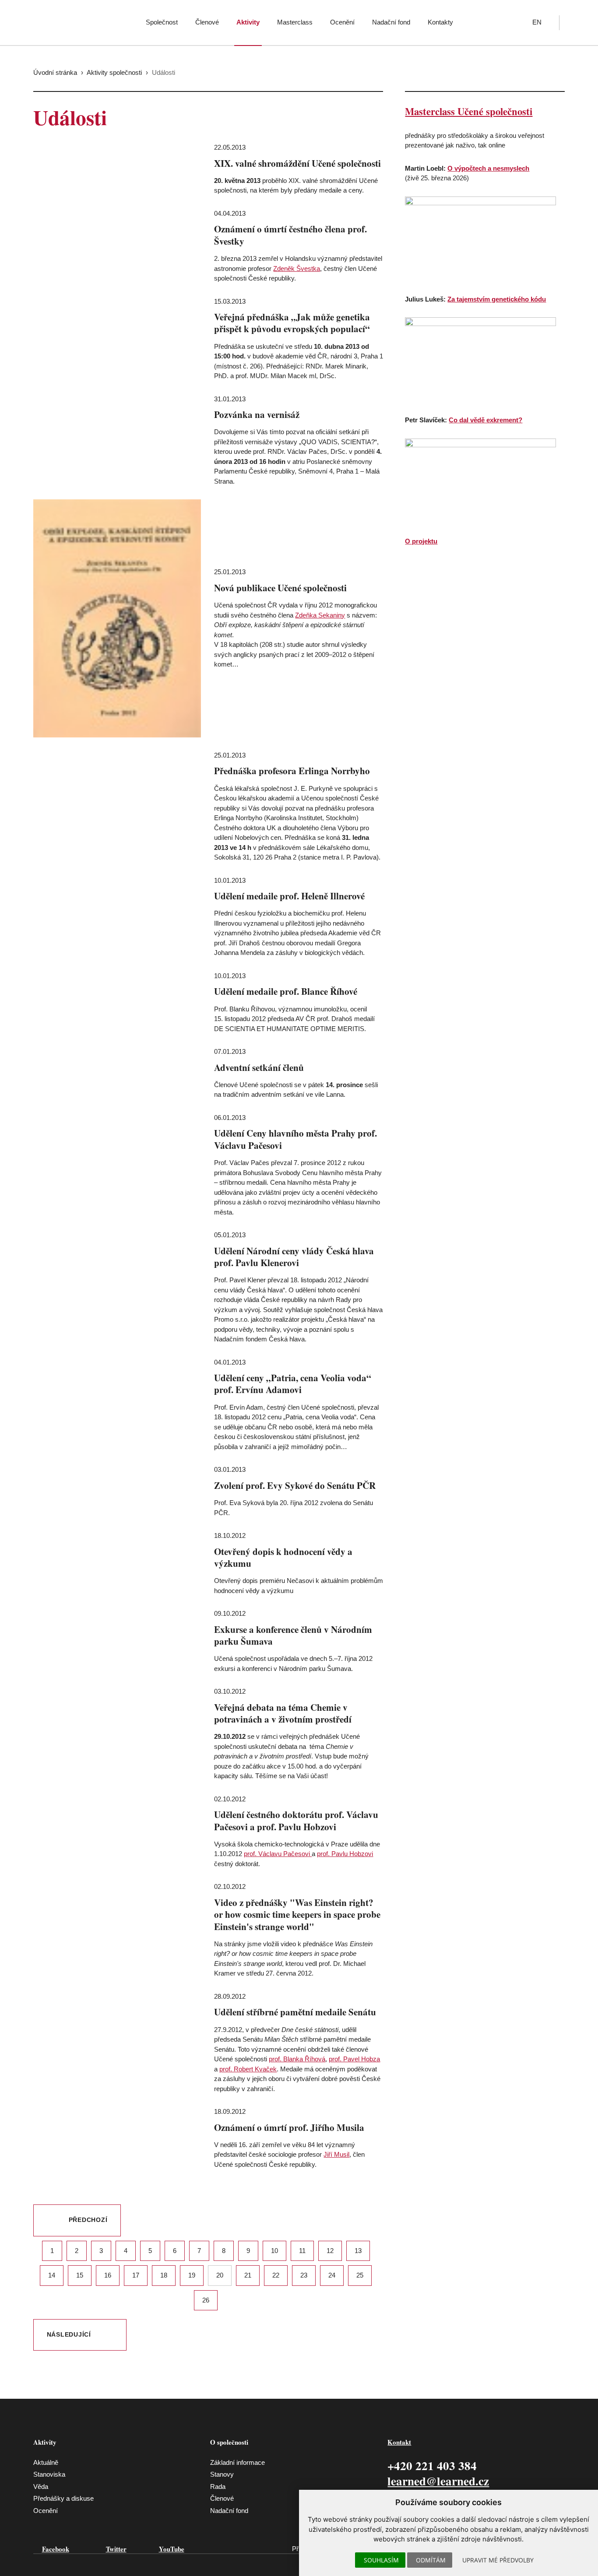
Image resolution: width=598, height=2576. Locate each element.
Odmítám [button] (431, 2560)
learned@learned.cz (438, 2481)
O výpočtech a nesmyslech (488, 168)
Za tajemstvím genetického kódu (497, 299)
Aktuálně (46, 2462)
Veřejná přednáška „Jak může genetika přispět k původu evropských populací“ (292, 323)
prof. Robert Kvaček (248, 2069)
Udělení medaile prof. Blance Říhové (286, 991)
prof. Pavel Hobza (354, 2059)
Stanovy (222, 2474)
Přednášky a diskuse (63, 2498)
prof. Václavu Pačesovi (278, 1854)
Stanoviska (49, 2474)
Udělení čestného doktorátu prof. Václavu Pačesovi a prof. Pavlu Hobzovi (296, 1820)
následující (69, 2335)
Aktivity (248, 22)
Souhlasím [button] (381, 2560)
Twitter (116, 2549)
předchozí (88, 2220)
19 (192, 2275)
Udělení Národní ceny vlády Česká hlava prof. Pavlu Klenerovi (294, 1257)
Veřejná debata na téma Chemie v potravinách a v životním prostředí (283, 1713)
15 (80, 2275)
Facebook (56, 2549)
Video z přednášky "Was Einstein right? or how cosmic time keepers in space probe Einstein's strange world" (297, 1914)
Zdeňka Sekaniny (320, 615)
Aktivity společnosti (114, 72)
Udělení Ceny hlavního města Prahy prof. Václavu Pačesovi (295, 1139)
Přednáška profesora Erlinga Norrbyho (292, 771)
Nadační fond (391, 22)
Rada (218, 2487)
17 (136, 2275)
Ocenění (342, 22)
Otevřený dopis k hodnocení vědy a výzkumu (283, 1557)
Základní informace (237, 2462)
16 (108, 2275)
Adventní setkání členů (259, 1067)
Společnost (162, 22)
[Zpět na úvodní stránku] (70, 20)
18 (164, 2275)
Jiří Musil (336, 2154)
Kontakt (399, 2442)
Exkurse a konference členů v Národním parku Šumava (293, 1635)
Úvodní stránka (55, 72)
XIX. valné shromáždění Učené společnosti (297, 163)
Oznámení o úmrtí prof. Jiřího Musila (289, 2127)
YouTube (172, 2549)
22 (276, 2275)
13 (358, 2251)
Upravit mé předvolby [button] (498, 2560)
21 (248, 2275)
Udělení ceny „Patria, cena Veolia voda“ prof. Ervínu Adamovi (293, 1384)
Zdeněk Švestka (297, 268)
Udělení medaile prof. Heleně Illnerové (289, 896)
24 (332, 2275)
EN (537, 22)
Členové (207, 22)
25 (360, 2275)
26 (206, 2300)
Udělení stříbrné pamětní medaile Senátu (295, 2012)
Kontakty (440, 22)
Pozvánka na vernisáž (257, 414)
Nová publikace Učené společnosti (280, 588)
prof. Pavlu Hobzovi (345, 1854)
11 (302, 2251)
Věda (41, 2487)
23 (304, 2275)
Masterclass (295, 22)
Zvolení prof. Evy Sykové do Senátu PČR (295, 1485)
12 (330, 2251)
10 (274, 2251)
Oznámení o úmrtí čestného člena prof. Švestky (290, 235)
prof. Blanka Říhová (297, 2059)
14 (52, 2275)
